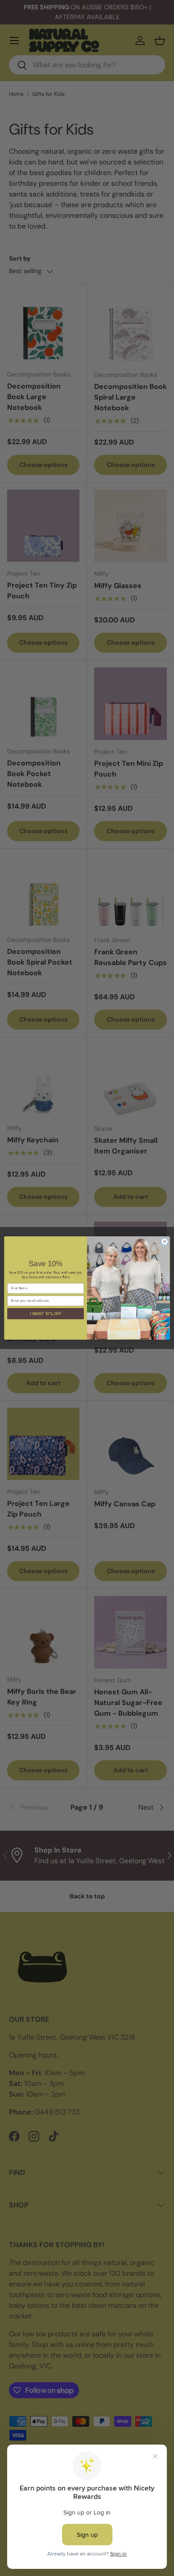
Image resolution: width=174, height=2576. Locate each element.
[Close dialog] (165, 1242)
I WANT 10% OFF (46, 1313)
